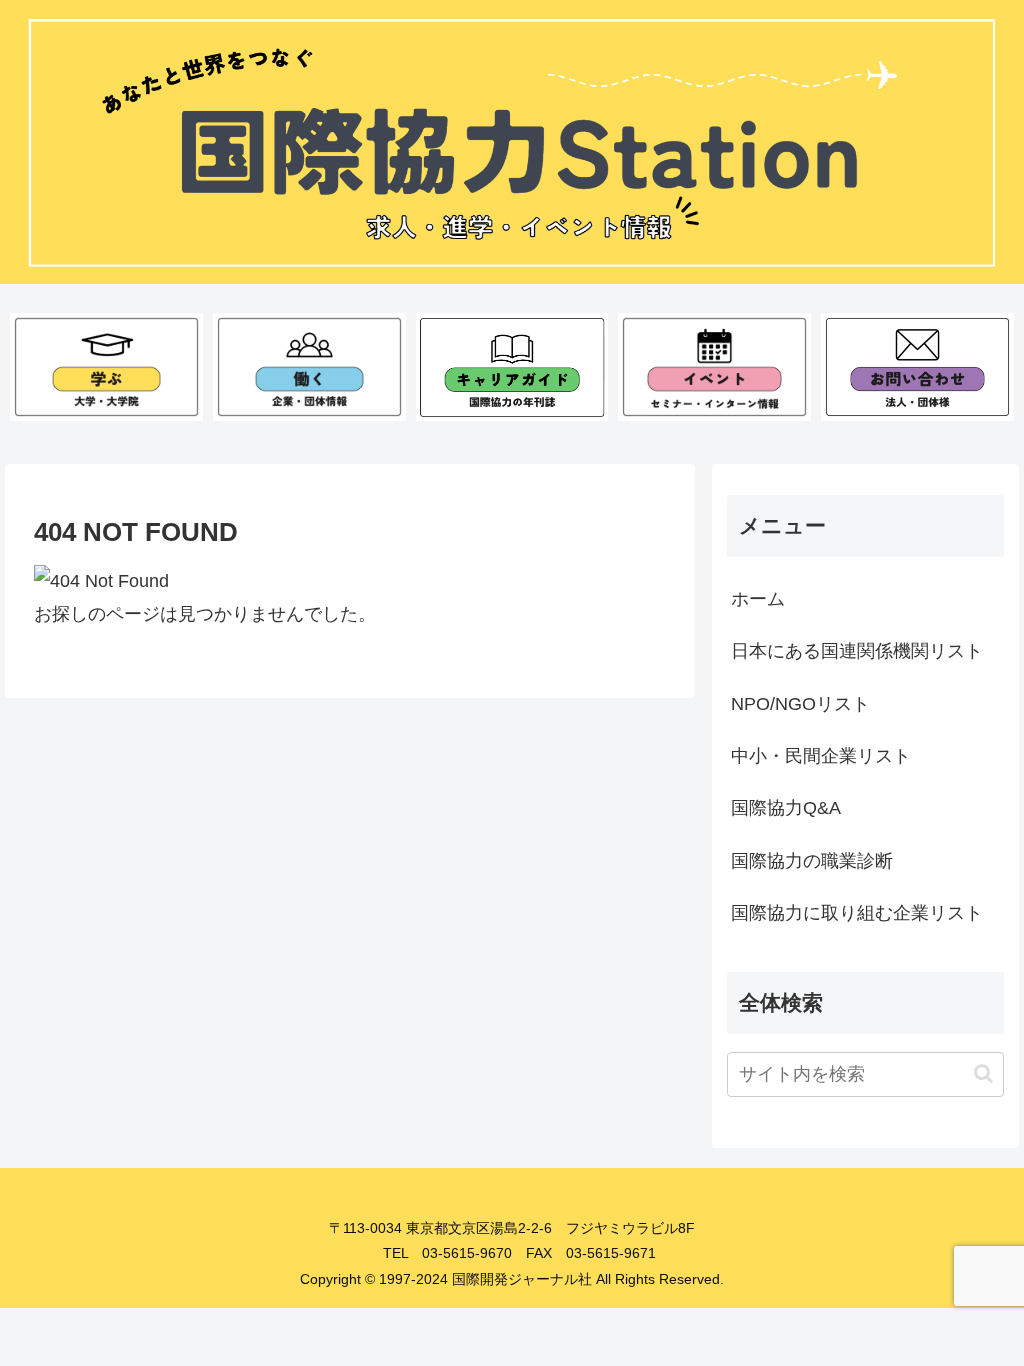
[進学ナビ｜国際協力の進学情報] (106, 367)
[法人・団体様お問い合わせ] (917, 367)
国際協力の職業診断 (812, 861)
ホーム (758, 599)
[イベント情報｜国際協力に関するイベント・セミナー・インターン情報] (714, 367)
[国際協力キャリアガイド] (512, 367)
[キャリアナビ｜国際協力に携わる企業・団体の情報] (309, 367)
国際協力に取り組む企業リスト (857, 913)
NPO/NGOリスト (800, 704)
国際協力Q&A (786, 808)
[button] (983, 1073)
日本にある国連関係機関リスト (857, 651)
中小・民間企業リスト (821, 756)
